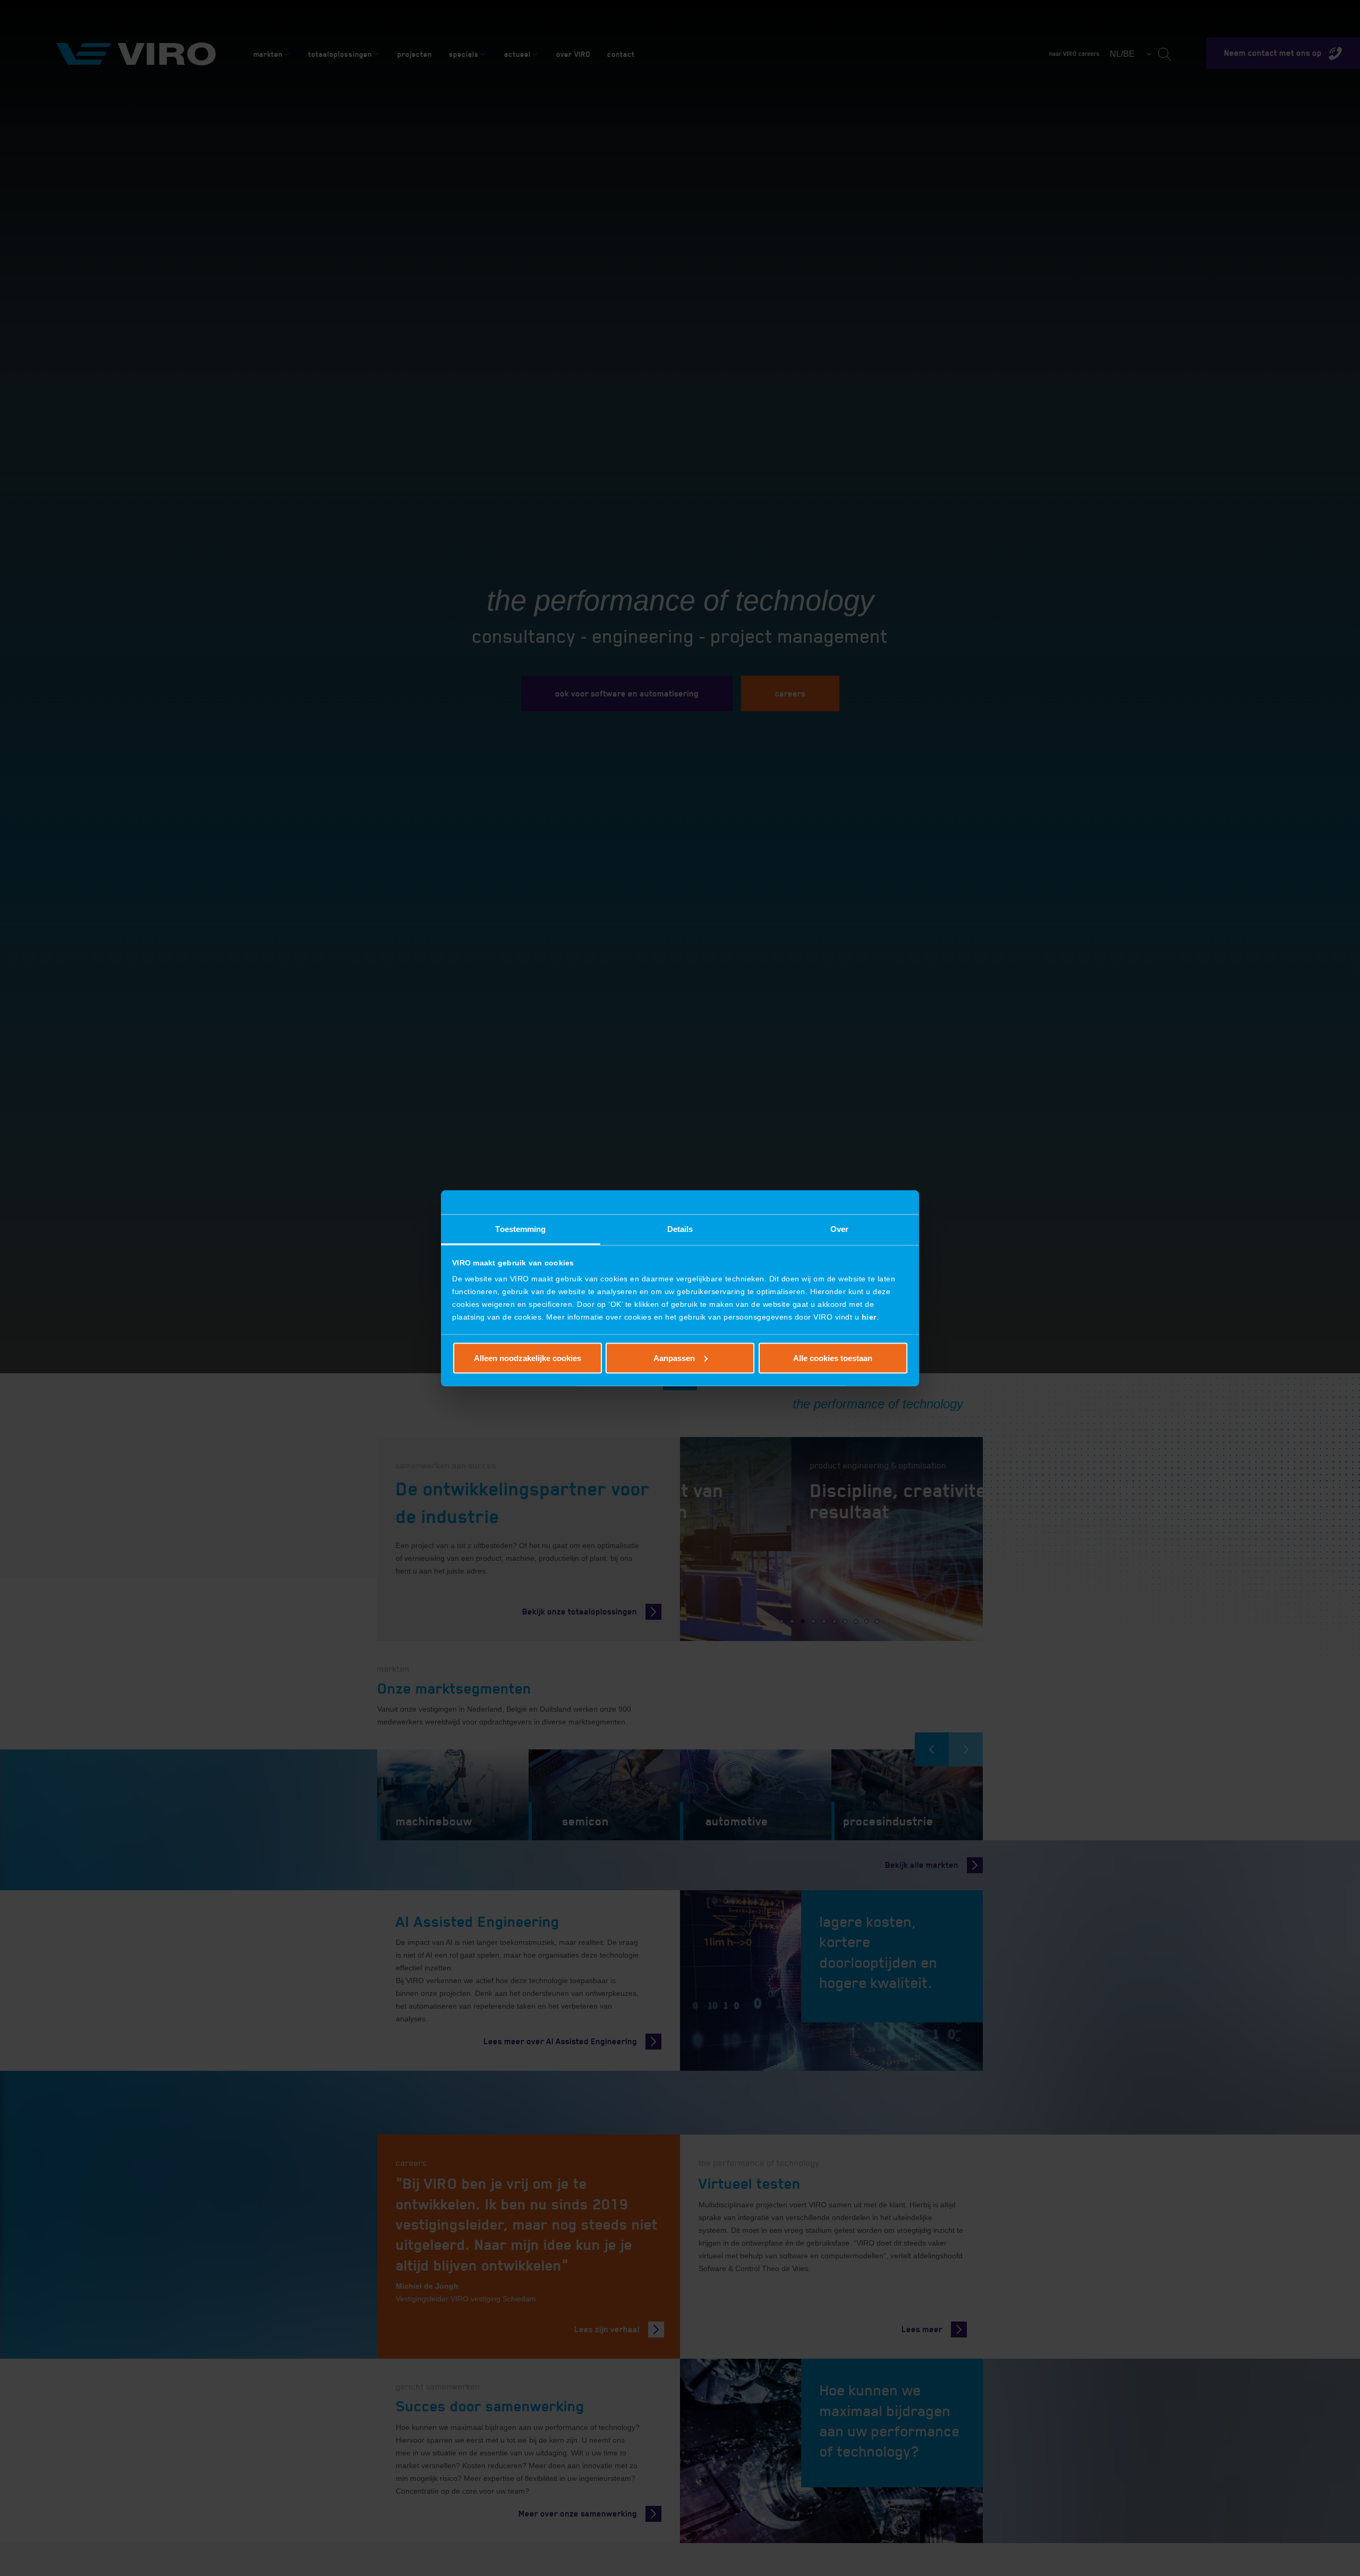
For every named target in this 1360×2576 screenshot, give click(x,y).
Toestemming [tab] (520, 1229)
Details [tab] (680, 1229)
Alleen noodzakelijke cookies (528, 1358)
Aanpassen (674, 1358)
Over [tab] (839, 1229)
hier (869, 1316)
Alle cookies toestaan (833, 1358)
